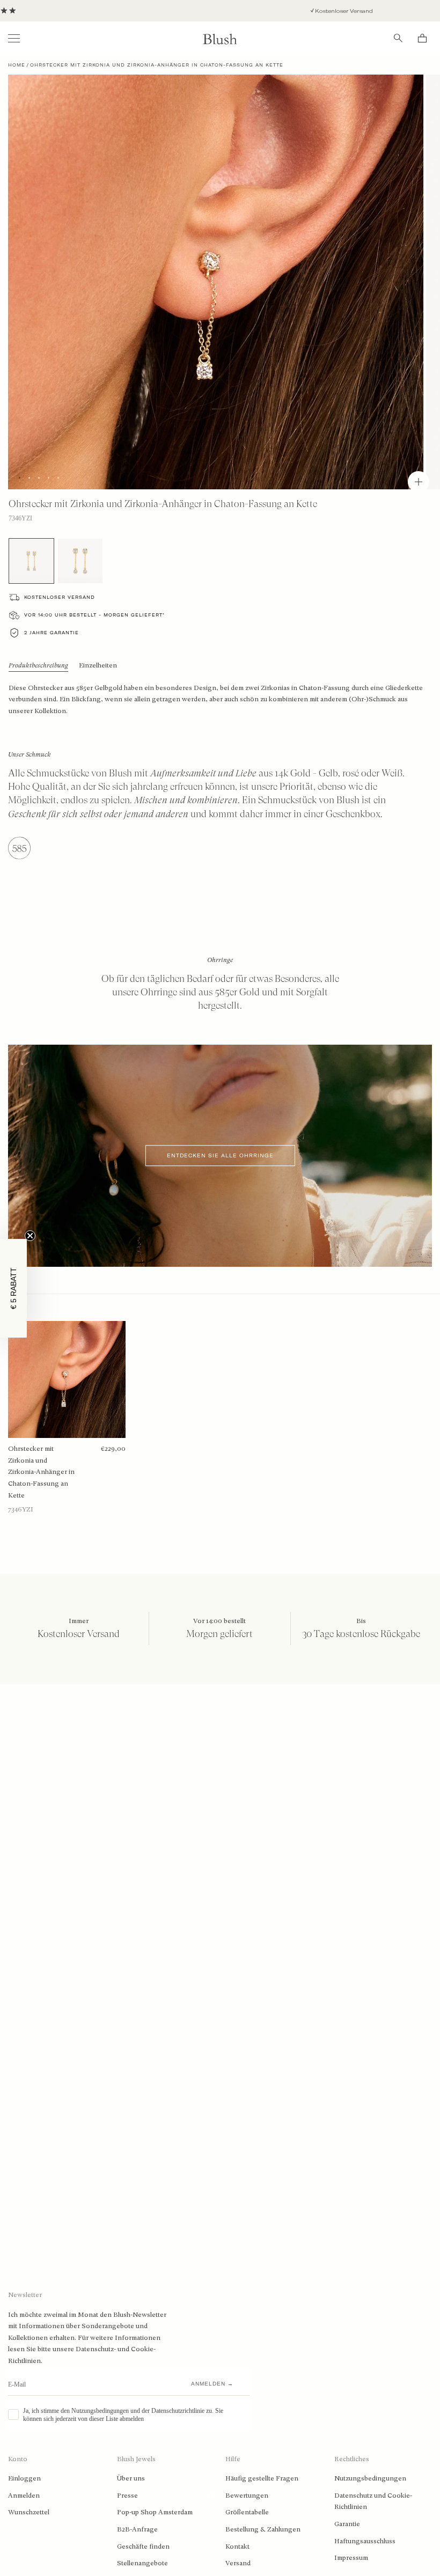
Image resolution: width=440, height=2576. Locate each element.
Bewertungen (247, 2496)
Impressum (351, 2558)
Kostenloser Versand (279, 11)
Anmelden (24, 2496)
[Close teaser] (30, 1236)
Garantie (347, 2524)
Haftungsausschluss (365, 2541)
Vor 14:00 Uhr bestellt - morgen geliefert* (94, 615)
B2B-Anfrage (137, 2529)
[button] (13, 1288)
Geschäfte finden (143, 2546)
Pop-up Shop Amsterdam (155, 2512)
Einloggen (24, 2478)
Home (17, 65)
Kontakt (237, 2546)
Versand (238, 2563)
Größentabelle (247, 2512)
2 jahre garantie (52, 633)
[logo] (220, 38)
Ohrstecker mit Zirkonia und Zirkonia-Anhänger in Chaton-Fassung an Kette (41, 1472)
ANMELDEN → (212, 2384)
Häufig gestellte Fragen (262, 2478)
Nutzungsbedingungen (370, 2478)
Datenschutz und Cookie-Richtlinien (373, 2501)
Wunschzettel (29, 2512)
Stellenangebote (142, 2563)
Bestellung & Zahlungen (263, 2529)
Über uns (131, 2478)
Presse (127, 2496)
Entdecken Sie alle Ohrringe (220, 1155)
